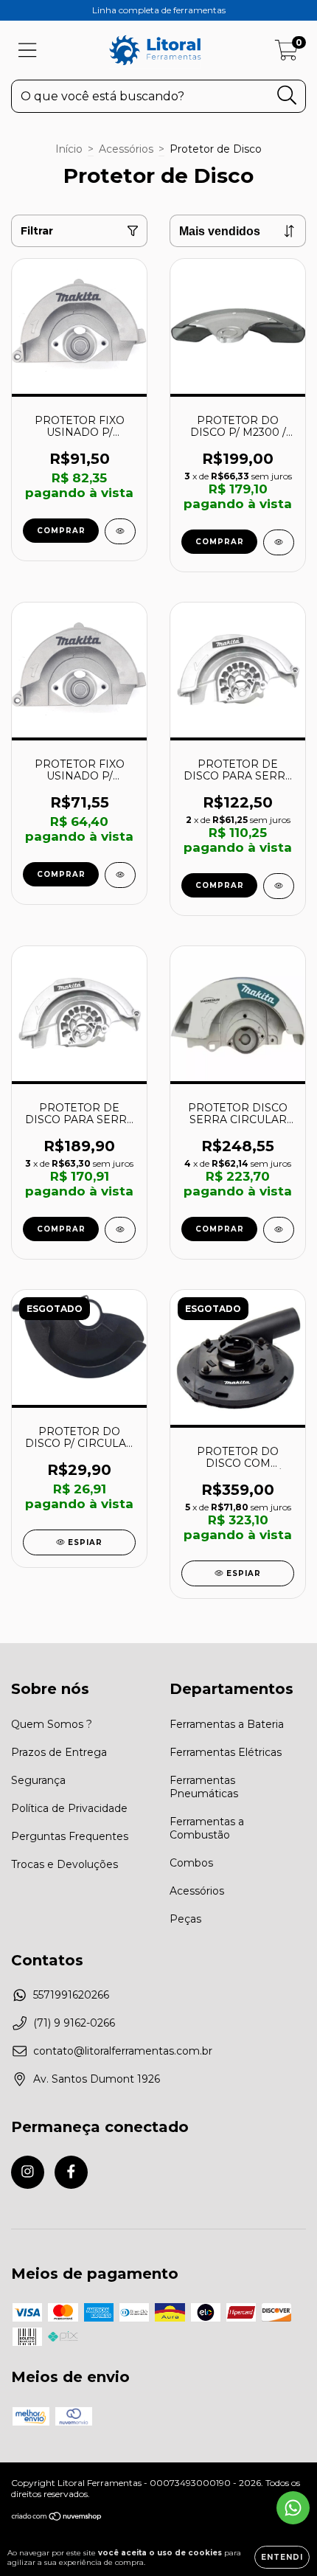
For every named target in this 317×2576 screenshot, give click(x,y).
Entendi (282, 2557)
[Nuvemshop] (57, 2518)
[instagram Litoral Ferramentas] (28, 2172)
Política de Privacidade (69, 1808)
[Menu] (28, 51)
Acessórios (126, 149)
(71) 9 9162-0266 (74, 2023)
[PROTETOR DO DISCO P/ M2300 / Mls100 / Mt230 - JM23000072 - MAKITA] (279, 542)
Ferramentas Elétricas (226, 1752)
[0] (286, 54)
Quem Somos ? (52, 1724)
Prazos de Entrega (59, 1752)
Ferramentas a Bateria (227, 1724)
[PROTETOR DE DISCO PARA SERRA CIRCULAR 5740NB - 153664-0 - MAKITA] (120, 1230)
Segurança (38, 1780)
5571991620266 (71, 1995)
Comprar (220, 885)
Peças (185, 1919)
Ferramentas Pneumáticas (204, 1787)
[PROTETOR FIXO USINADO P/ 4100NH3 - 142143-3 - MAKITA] (120, 875)
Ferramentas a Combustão (207, 1828)
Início (69, 149)
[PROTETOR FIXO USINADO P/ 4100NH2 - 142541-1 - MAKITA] (120, 531)
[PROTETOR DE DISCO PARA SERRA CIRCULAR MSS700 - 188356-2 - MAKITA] (279, 886)
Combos (191, 1863)
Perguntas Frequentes (70, 1836)
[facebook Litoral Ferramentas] (71, 2172)
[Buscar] (287, 96)
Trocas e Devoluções (65, 1864)
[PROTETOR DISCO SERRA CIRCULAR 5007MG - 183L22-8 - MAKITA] (279, 1230)
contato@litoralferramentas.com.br (123, 2051)
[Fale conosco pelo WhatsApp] (293, 2508)
